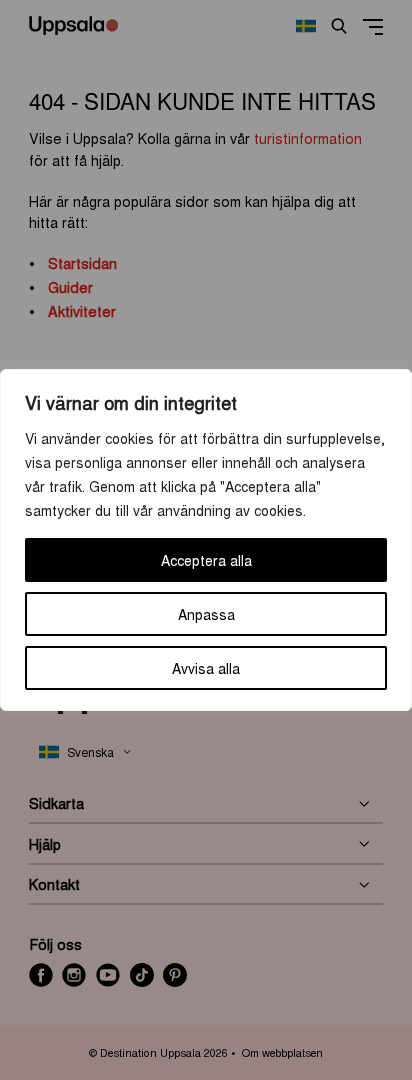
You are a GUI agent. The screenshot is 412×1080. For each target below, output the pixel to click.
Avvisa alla (206, 668)
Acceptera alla (206, 560)
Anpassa (206, 614)
